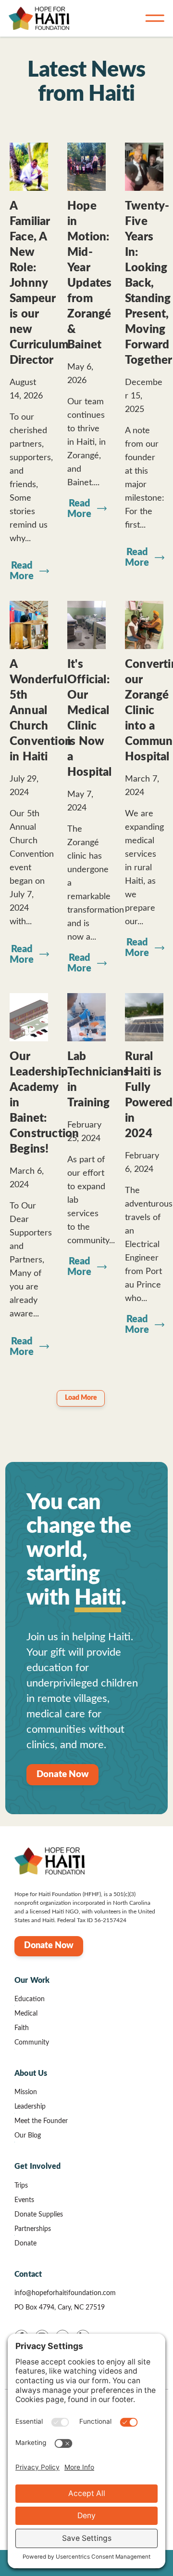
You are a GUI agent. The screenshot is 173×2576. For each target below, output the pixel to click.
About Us (31, 2073)
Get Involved (37, 2166)
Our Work (32, 1980)
